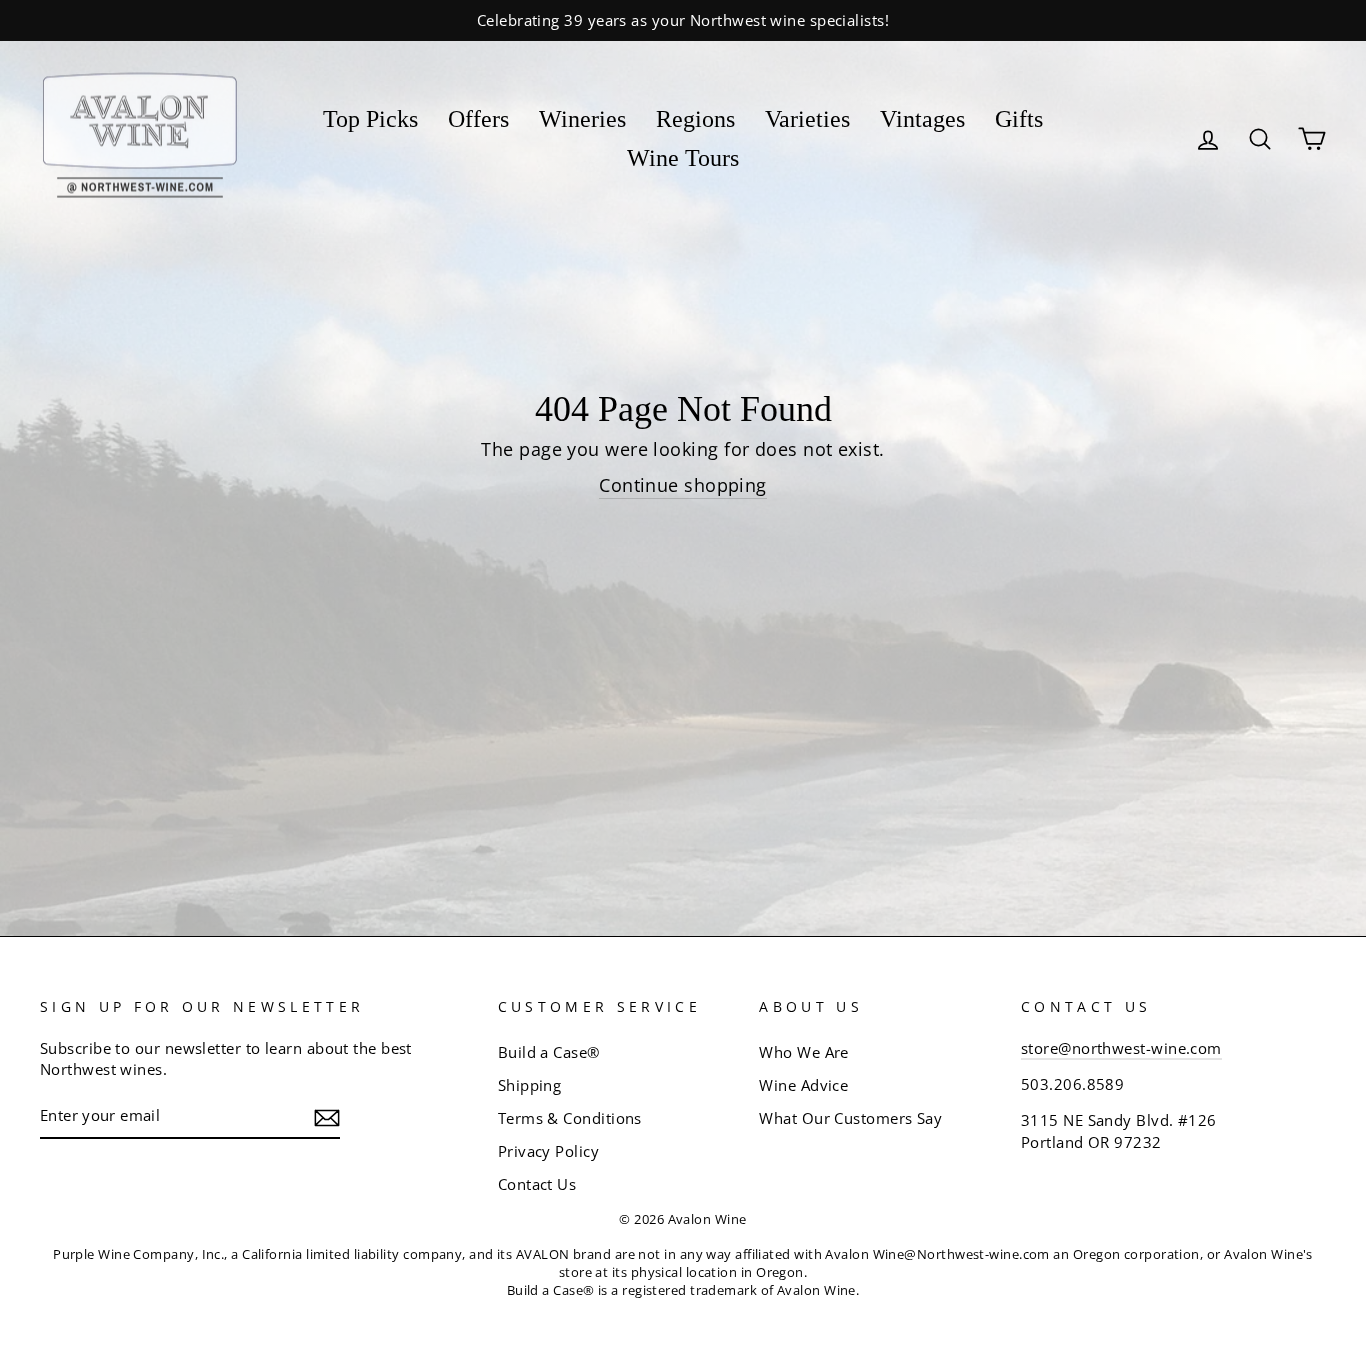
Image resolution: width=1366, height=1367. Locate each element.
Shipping (530, 1085)
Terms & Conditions (570, 1118)
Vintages (922, 119)
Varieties (807, 119)
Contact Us (537, 1184)
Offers (478, 119)
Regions (695, 119)
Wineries (582, 119)
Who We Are (804, 1052)
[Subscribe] (327, 1117)
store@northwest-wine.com (1121, 1048)
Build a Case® (549, 1052)
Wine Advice (803, 1085)
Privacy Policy (548, 1151)
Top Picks (370, 119)
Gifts (1019, 119)
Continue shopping (683, 485)
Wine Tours (683, 158)
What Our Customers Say (850, 1118)
